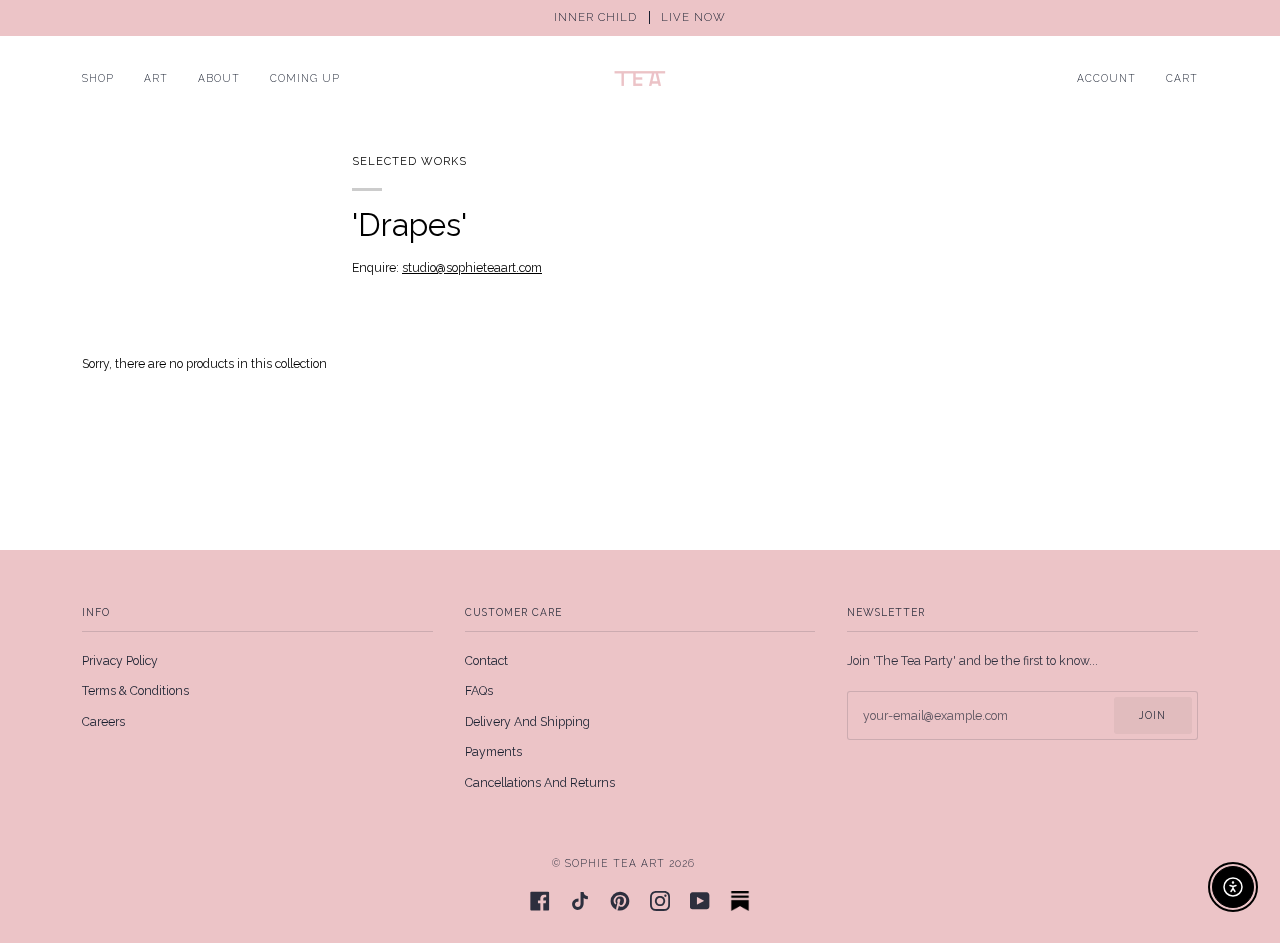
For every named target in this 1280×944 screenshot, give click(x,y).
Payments (493, 752)
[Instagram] (660, 901)
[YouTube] (700, 901)
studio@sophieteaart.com (472, 268)
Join (1152, 715)
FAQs (479, 691)
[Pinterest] (620, 901)
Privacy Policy (120, 661)
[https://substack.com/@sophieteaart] (740, 901)
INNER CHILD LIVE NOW (640, 17)
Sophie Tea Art (615, 863)
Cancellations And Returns (540, 783)
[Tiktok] (580, 901)
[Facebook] (540, 901)
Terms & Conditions (135, 691)
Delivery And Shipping (527, 722)
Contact (486, 661)
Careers (103, 722)
